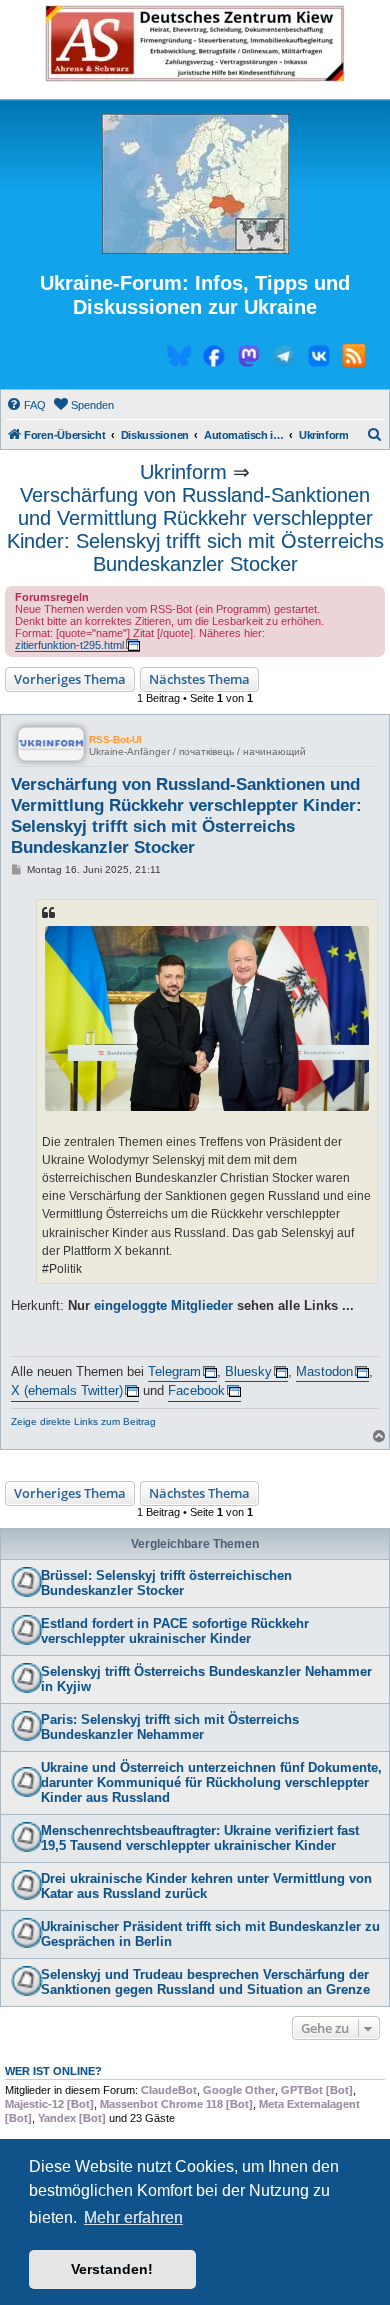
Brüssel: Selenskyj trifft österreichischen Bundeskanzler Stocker (166, 1583)
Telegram (174, 1371)
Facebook (196, 1390)
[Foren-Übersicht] (195, 185)
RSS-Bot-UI (115, 739)
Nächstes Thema (199, 679)
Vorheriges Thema (70, 679)
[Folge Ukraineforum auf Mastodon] (249, 359)
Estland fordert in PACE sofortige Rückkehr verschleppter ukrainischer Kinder (175, 1631)
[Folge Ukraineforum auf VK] (319, 359)
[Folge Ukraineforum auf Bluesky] (179, 359)
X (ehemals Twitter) (67, 1390)
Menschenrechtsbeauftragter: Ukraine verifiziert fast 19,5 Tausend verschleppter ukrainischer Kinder (200, 1838)
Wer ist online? (53, 2071)
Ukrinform (183, 472)
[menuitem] (26, 405)
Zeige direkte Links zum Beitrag (83, 1421)
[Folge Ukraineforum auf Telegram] (284, 359)
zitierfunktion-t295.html (69, 645)
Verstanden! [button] (112, 2269)
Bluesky (248, 1371)
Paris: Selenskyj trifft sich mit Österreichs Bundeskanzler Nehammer (170, 1727)
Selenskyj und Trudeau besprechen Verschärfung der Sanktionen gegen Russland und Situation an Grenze (205, 1982)
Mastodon (324, 1371)
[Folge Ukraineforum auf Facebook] (214, 359)
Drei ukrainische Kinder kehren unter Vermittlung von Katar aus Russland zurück (206, 1886)
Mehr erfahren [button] (133, 2217)
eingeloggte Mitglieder (163, 1305)
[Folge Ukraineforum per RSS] (354, 359)
